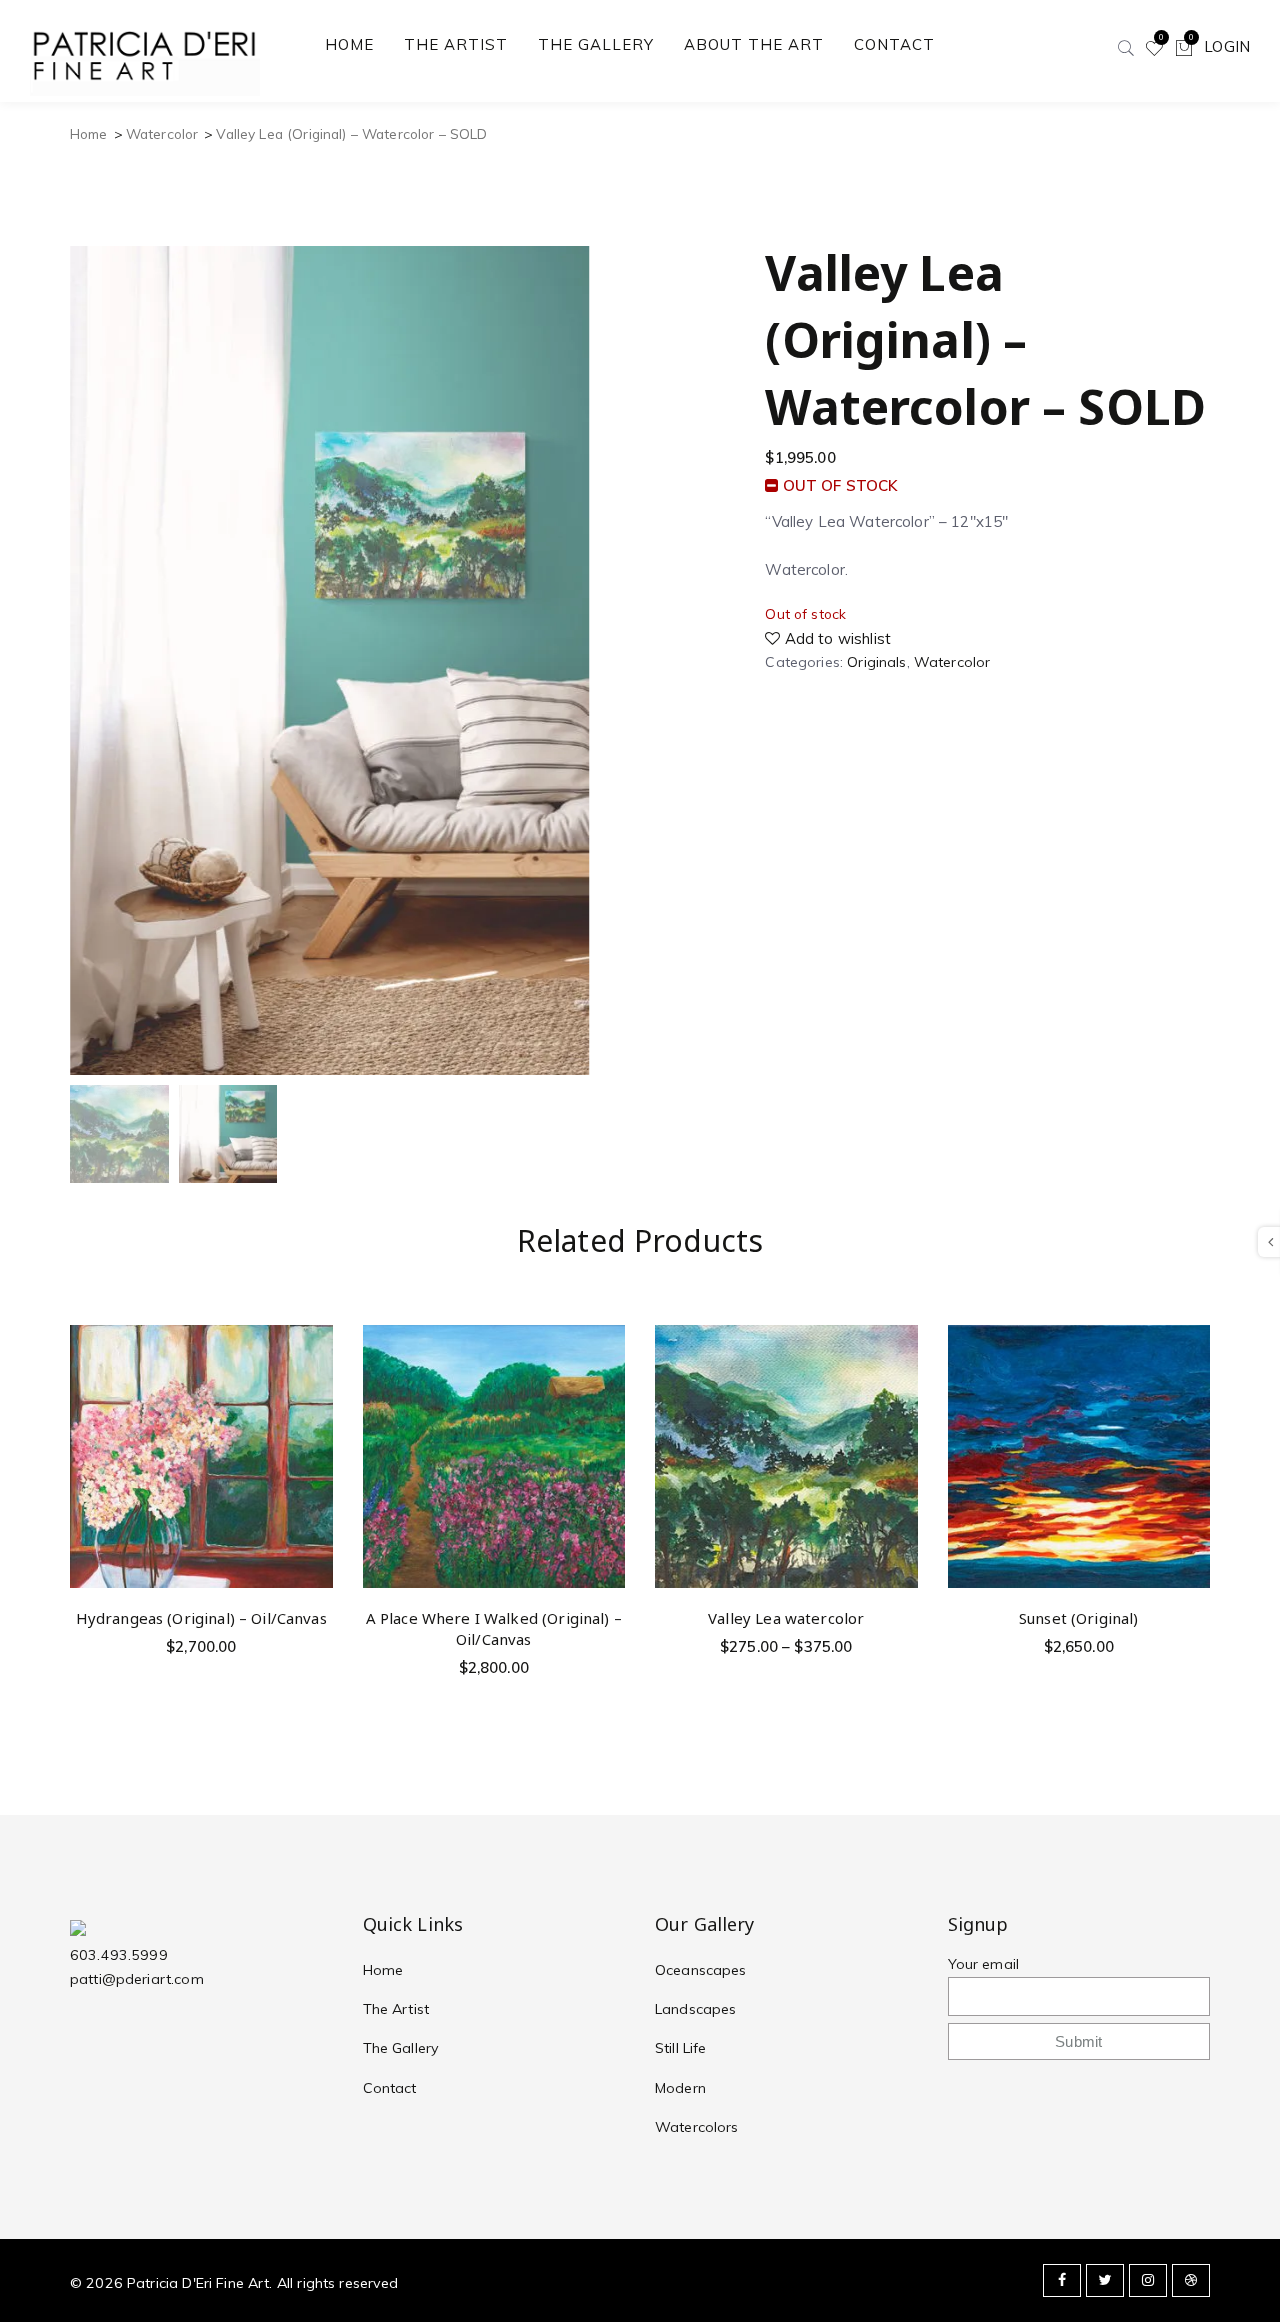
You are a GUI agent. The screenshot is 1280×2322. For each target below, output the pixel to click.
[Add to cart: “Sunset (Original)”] (1191, 1393)
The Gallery (401, 2048)
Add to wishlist (836, 638)
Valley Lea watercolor (786, 1618)
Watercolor (162, 133)
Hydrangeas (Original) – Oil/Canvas (201, 1618)
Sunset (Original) (1079, 1618)
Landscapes (696, 2009)
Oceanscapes (701, 1970)
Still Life (681, 2048)
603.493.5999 (119, 1955)
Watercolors (697, 2127)
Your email (984, 1964)
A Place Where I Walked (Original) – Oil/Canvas (494, 1628)
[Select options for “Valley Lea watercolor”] (899, 1393)
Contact (390, 2088)
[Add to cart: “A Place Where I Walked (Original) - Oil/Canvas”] (606, 1393)
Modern (680, 2088)
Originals (876, 662)
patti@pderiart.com (137, 1979)
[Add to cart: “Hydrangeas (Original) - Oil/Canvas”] (314, 1393)
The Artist (396, 2009)
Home (89, 133)
